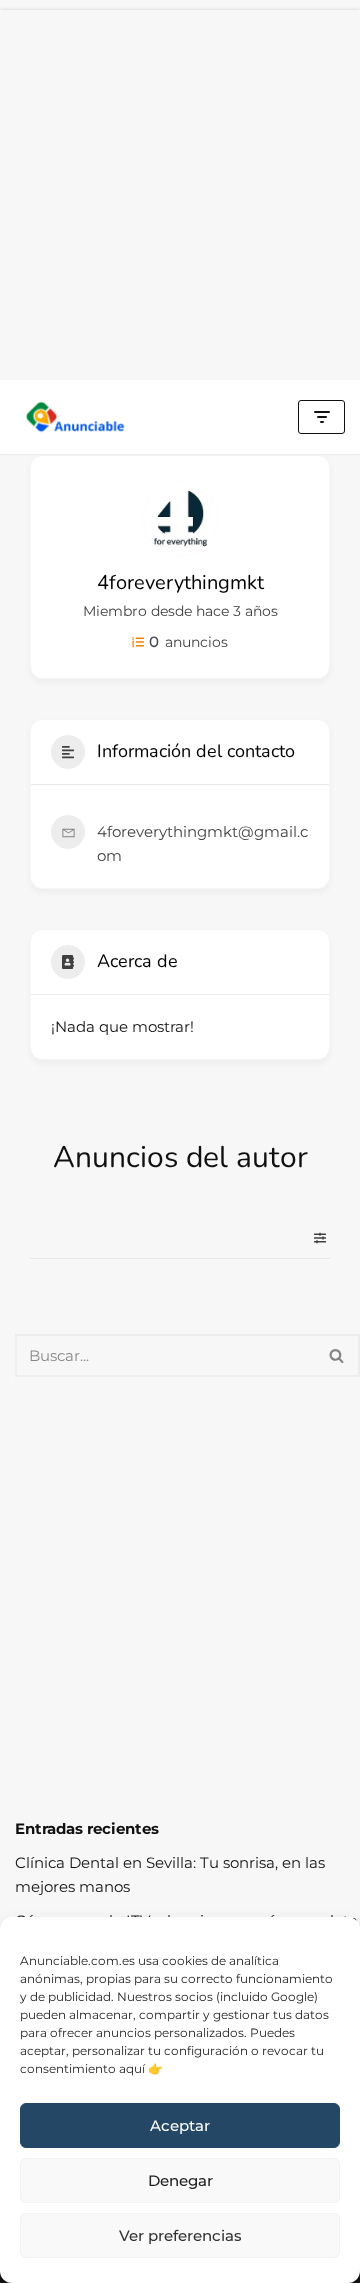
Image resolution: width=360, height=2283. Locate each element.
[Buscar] (337, 1355)
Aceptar (180, 2125)
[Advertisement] (180, 190)
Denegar (180, 2180)
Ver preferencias (180, 2235)
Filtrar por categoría (312, 1238)
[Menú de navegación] (321, 417)
